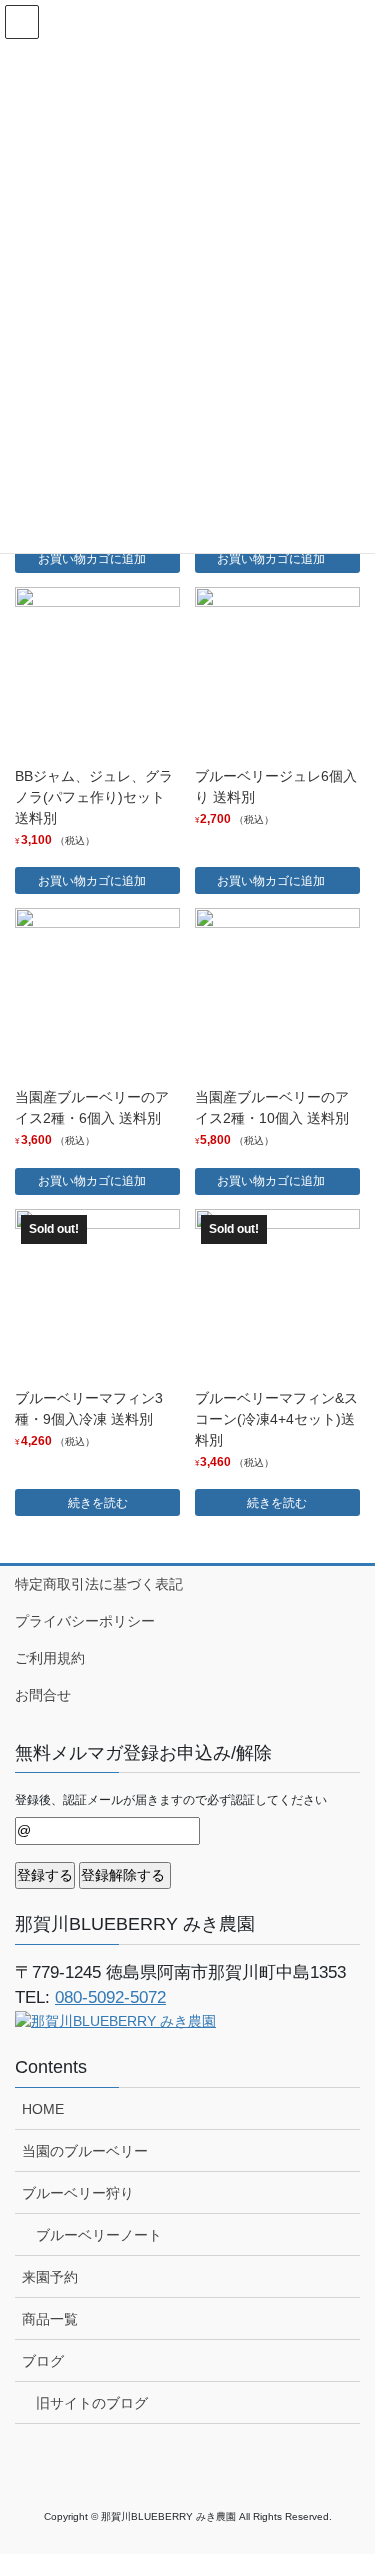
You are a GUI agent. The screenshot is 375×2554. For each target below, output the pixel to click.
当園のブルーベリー (85, 2151)
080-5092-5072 (110, 1997)
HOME (43, 2109)
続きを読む (98, 1503)
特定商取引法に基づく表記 (99, 1584)
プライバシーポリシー (85, 1621)
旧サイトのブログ (92, 2403)
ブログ (43, 2361)
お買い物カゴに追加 (92, 559)
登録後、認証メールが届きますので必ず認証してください (171, 1800)
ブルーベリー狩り (78, 2193)
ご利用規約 (50, 1658)
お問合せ (43, 1695)
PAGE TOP (346, 2459)
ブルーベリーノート (99, 2235)
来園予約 (50, 2277)
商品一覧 (50, 2319)
